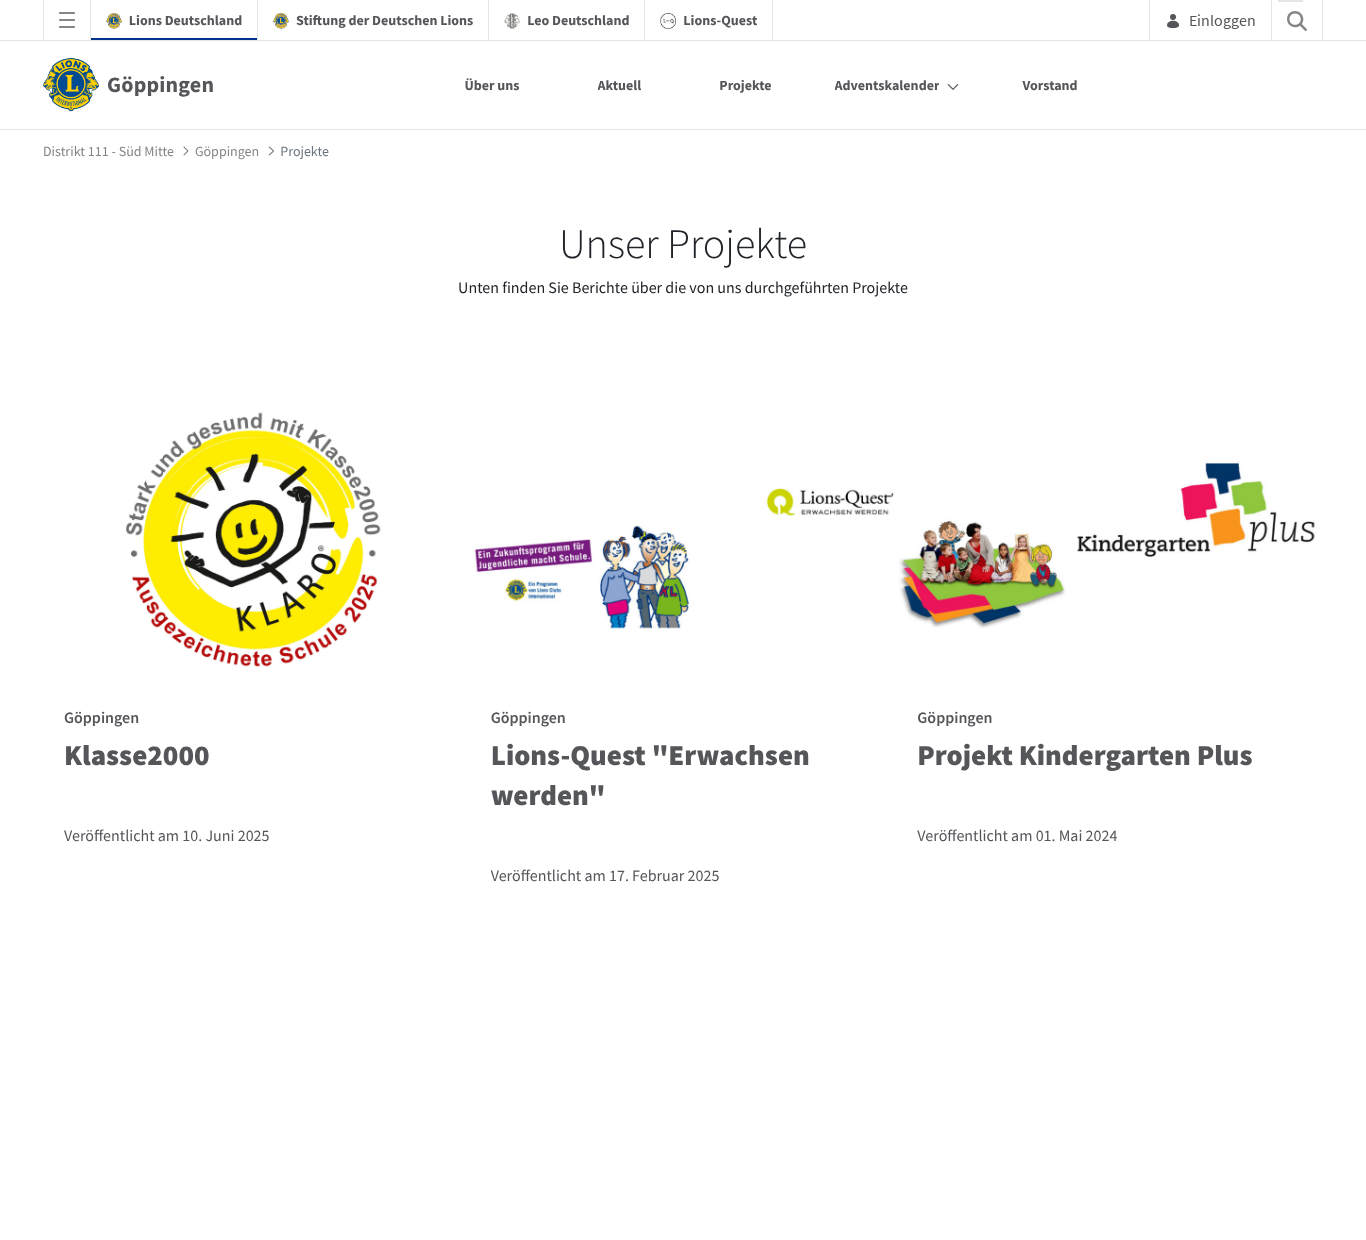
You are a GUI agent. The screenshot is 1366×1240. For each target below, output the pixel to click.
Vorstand (1049, 85)
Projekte (745, 85)
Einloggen (1222, 20)
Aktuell (620, 85)
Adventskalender (887, 85)
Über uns (491, 85)
